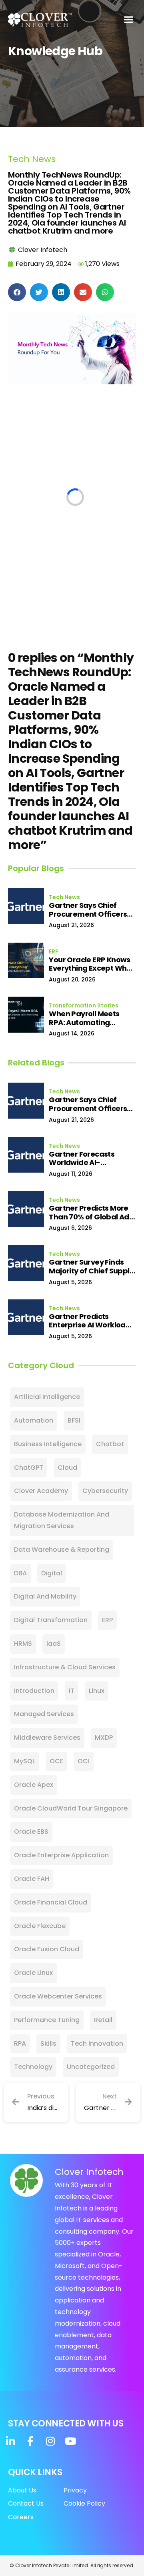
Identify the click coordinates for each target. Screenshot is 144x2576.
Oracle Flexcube (40, 1926)
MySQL (25, 1761)
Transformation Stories (84, 1005)
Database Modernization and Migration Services (62, 1520)
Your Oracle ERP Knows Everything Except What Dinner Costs (92, 964)
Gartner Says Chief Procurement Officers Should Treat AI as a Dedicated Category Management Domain (88, 910)
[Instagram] (50, 2441)
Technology (33, 2067)
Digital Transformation (51, 1620)
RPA (20, 2043)
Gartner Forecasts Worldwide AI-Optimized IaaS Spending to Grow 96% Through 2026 (89, 1158)
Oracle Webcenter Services (58, 1996)
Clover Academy (41, 1491)
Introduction (34, 1691)
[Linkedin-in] (10, 2441)
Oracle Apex (34, 1785)
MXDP (104, 1738)
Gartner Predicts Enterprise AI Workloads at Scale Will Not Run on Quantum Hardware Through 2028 (91, 1321)
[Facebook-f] (30, 2441)
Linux (97, 1691)
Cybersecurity (105, 1491)
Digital (52, 1573)
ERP (54, 951)
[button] (129, 20)
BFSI (74, 1420)
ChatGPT (29, 1468)
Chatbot (110, 1444)
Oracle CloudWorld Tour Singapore (71, 1808)
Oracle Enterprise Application (61, 1855)
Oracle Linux (33, 1973)
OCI (84, 1761)
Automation (34, 1420)
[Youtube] (70, 2441)
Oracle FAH (32, 1879)
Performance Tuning (47, 2020)
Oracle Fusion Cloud (47, 1949)
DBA (20, 1573)
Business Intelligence (48, 1444)
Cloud (67, 1468)
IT (72, 1691)
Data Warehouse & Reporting (62, 1550)
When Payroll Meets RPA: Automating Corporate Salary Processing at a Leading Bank (92, 1018)
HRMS (23, 1644)
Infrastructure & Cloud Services (65, 1667)
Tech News (32, 159)
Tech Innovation (97, 2043)
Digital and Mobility (45, 1596)
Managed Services (44, 1714)
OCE (56, 1761)
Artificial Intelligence (47, 1397)
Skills (48, 2043)
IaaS (54, 1644)
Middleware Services (47, 1738)
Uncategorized (91, 2067)
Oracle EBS (31, 1832)
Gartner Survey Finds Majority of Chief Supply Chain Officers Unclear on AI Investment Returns (91, 1266)
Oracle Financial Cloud (51, 1902)
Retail (103, 2020)
